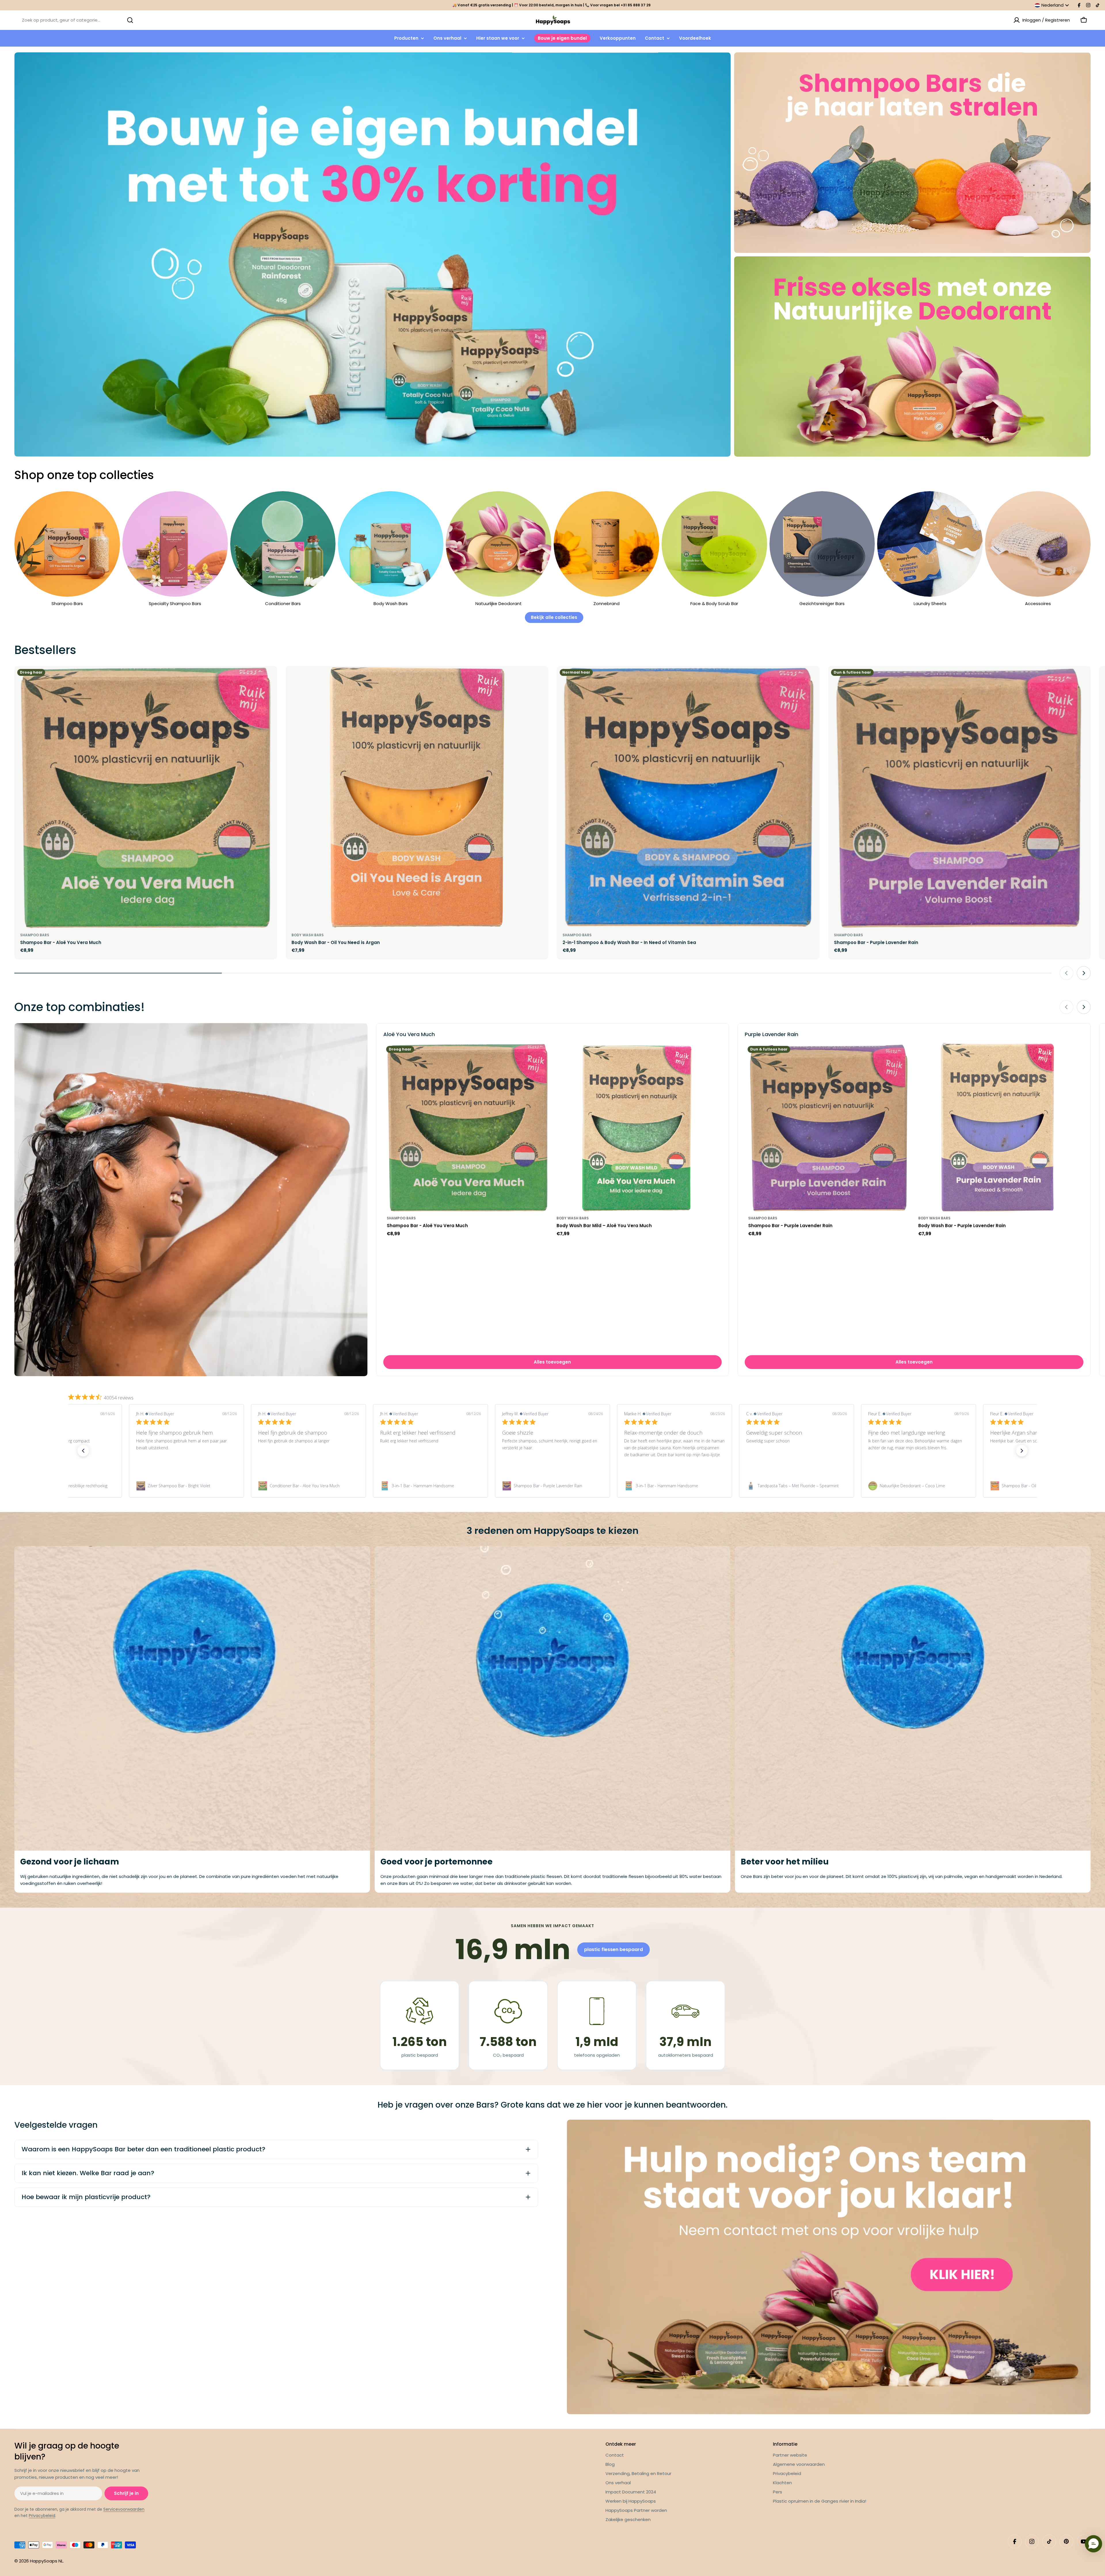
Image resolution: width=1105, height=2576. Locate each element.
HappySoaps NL (46, 2561)
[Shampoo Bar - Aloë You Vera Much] (146, 797)
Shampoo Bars (35, 935)
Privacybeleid (42, 2516)
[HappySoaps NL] (373, 254)
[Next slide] (1084, 973)
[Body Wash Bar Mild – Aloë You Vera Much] (637, 1127)
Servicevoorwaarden (124, 2509)
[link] (186, 1486)
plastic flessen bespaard (614, 1949)
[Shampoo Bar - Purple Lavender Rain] (960, 797)
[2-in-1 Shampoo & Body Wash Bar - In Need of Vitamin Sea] (688, 797)
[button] (83, 1451)
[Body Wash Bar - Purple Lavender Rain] (999, 1127)
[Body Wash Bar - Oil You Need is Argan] (417, 797)
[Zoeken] (130, 20)
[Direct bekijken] (269, 679)
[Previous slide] (1066, 973)
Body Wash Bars (308, 935)
